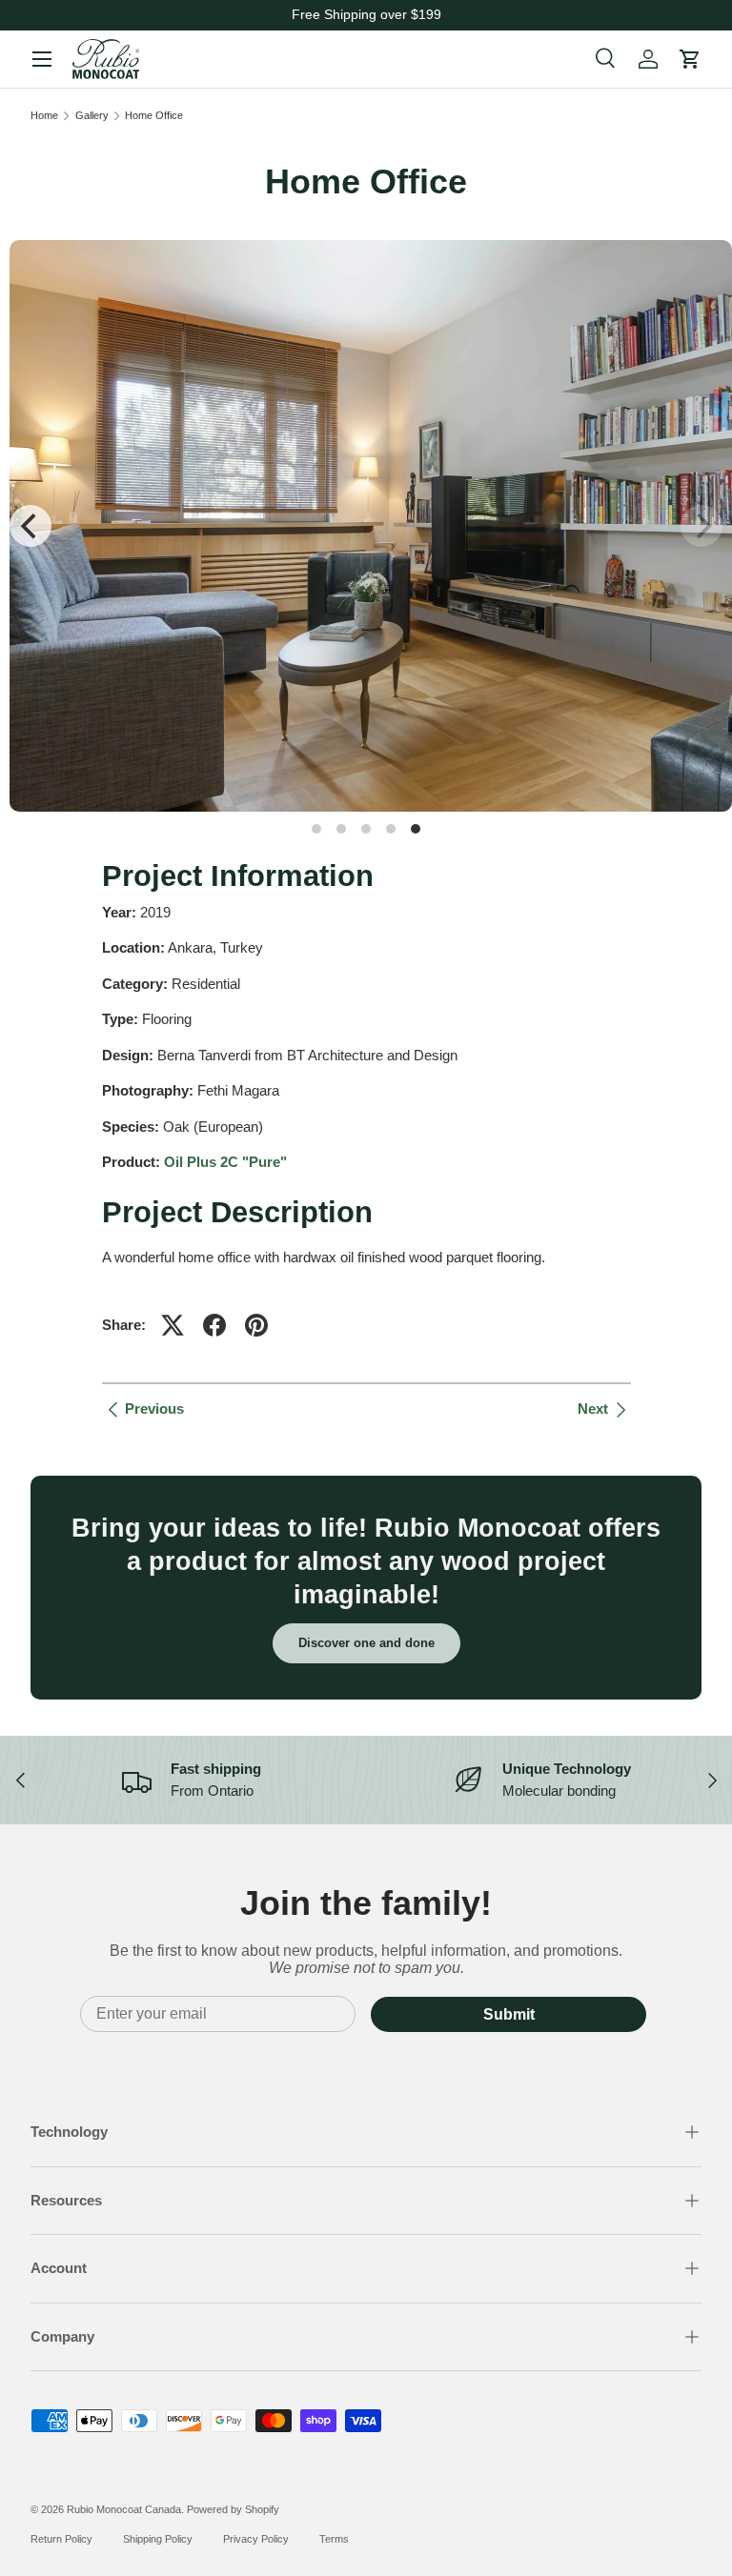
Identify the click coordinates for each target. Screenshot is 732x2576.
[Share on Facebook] (214, 1325)
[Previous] (30, 526)
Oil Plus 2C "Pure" (225, 1162)
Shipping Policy (158, 2539)
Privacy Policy (256, 2539)
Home (44, 116)
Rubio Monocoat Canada (124, 2509)
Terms (334, 2539)
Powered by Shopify (233, 2509)
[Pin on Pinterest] (256, 1325)
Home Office (154, 116)
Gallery (92, 116)
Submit (509, 2014)
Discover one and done (366, 1643)
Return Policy (61, 2539)
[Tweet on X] (173, 1325)
